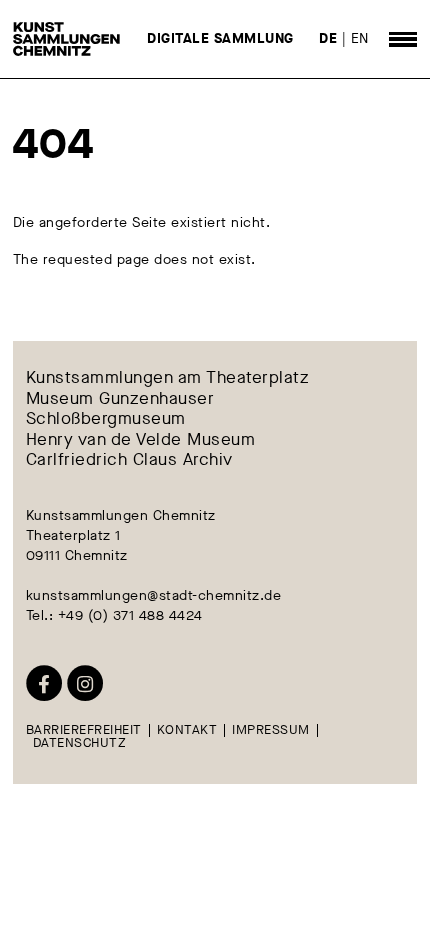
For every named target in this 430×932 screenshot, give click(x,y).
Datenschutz (80, 743)
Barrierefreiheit (84, 730)
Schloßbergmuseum (106, 419)
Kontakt (187, 730)
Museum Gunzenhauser (120, 398)
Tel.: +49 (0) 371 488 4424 (114, 615)
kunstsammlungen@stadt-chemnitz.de (154, 595)
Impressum (271, 730)
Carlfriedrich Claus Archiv (129, 459)
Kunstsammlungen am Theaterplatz (168, 378)
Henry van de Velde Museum (141, 439)
